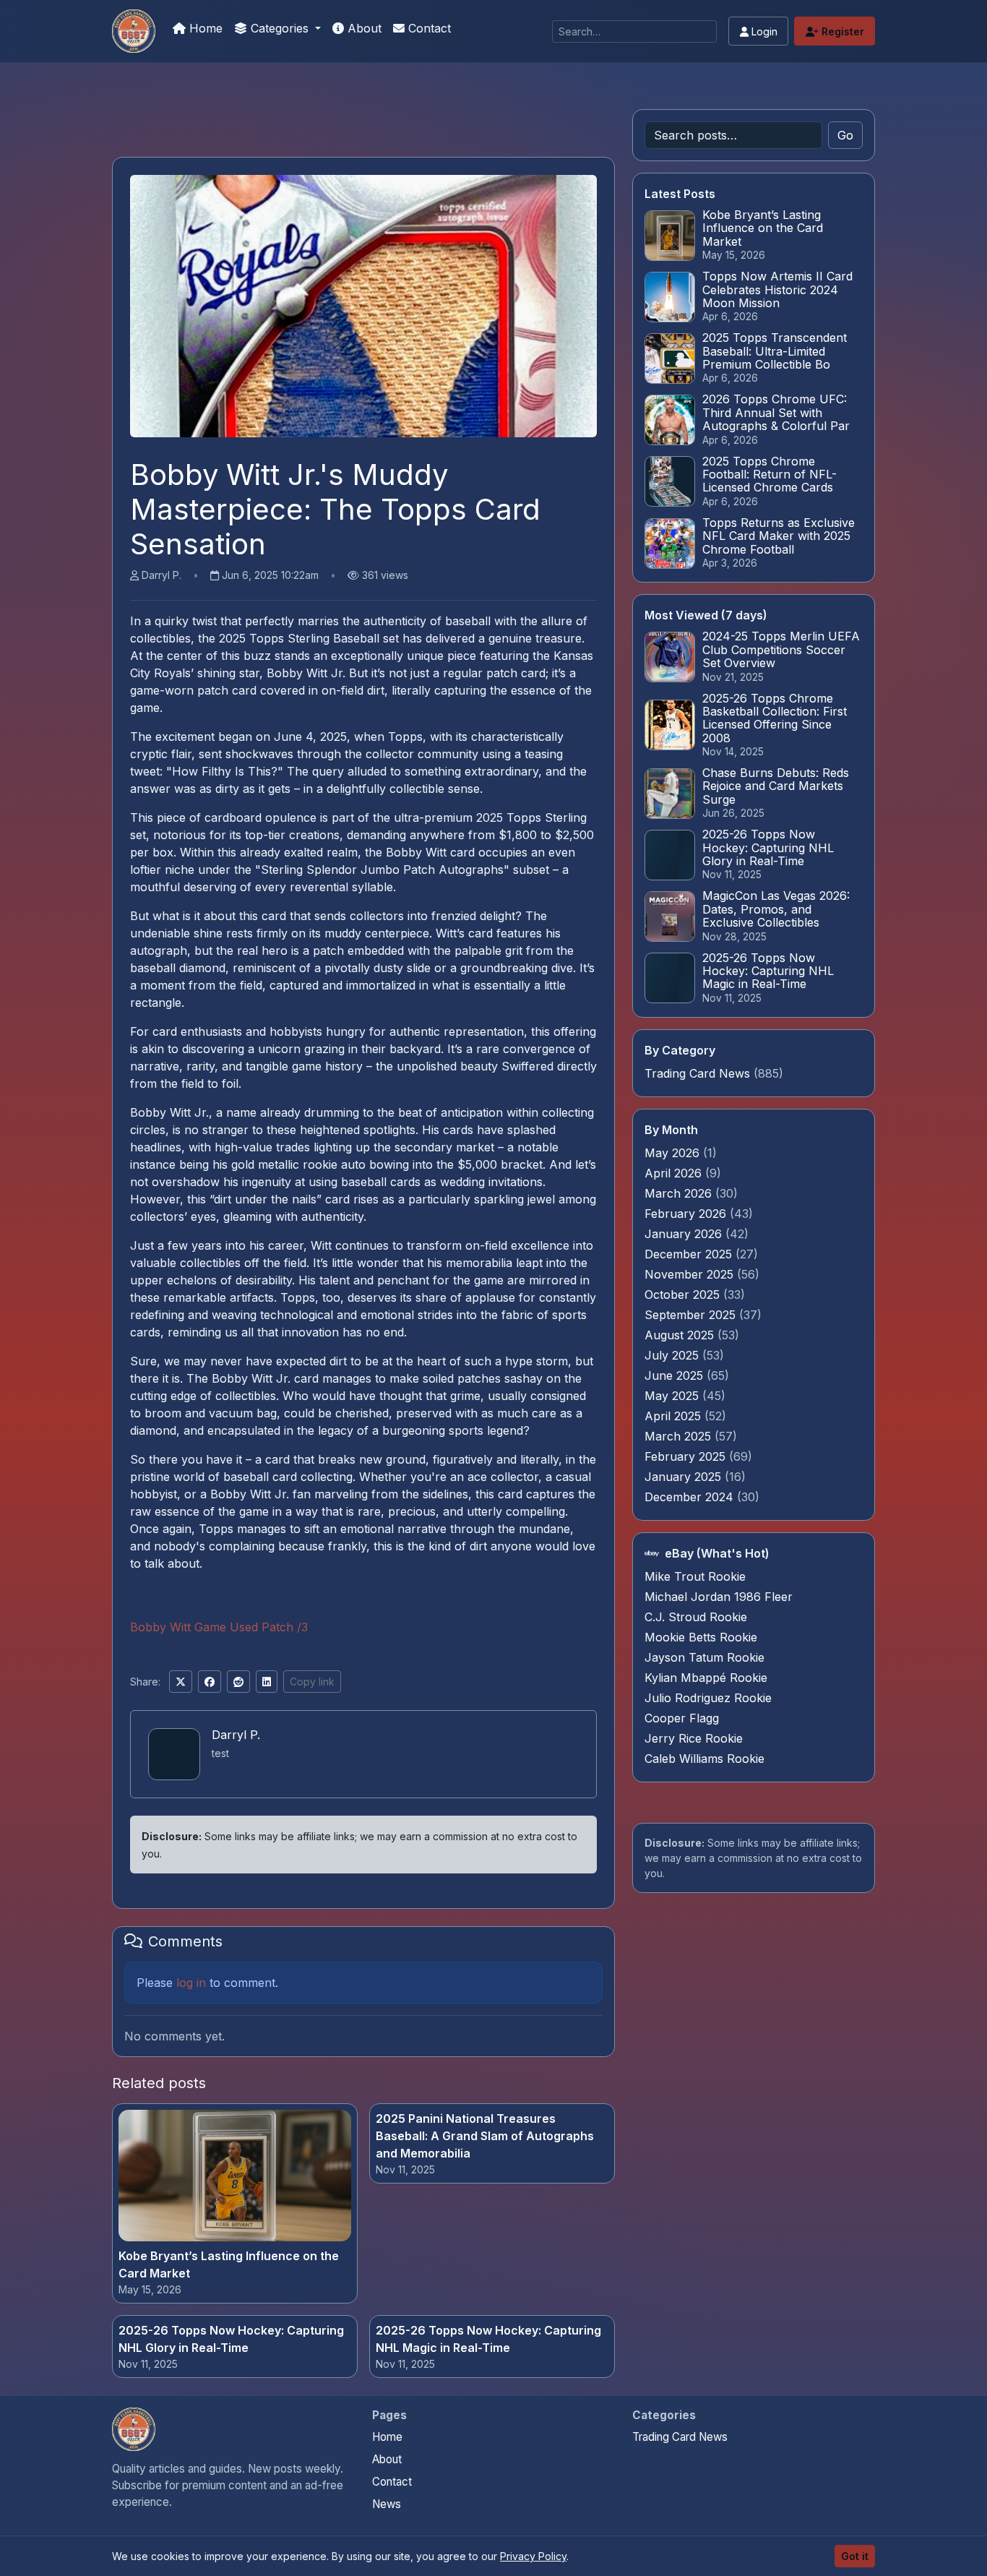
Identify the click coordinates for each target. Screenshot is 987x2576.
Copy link (312, 1682)
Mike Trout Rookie (695, 1576)
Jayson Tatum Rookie (704, 1657)
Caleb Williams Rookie (704, 1759)
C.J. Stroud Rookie (696, 1617)
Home (204, 28)
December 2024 (691, 1497)
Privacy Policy (533, 2556)
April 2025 (674, 1416)
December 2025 (690, 1254)
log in (191, 1983)
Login (763, 31)
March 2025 (680, 1436)
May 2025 (673, 1396)
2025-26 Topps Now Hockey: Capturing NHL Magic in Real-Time (488, 2339)
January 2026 (685, 1234)
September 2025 (692, 1315)
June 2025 (676, 1375)
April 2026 (675, 1173)
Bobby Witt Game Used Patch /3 (219, 1627)
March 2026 (680, 1193)
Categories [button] (280, 28)
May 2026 (674, 1153)
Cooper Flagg (682, 1718)
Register (841, 31)
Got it (855, 2556)
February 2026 (687, 1214)
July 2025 (673, 1355)
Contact (428, 28)
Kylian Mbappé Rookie (706, 1678)
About (363, 28)
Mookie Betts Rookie (701, 1637)
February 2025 (687, 1456)
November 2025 (691, 1274)
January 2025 (685, 1477)
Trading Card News (697, 1073)
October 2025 (684, 1295)
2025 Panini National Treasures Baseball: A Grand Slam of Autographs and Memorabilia (485, 2136)
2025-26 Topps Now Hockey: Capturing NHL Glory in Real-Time (231, 2339)
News (387, 2504)
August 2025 (681, 1335)
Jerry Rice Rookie (694, 1738)
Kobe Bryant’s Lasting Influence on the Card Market (229, 2264)
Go (845, 135)
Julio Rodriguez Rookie (708, 1698)
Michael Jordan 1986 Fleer (719, 1597)
